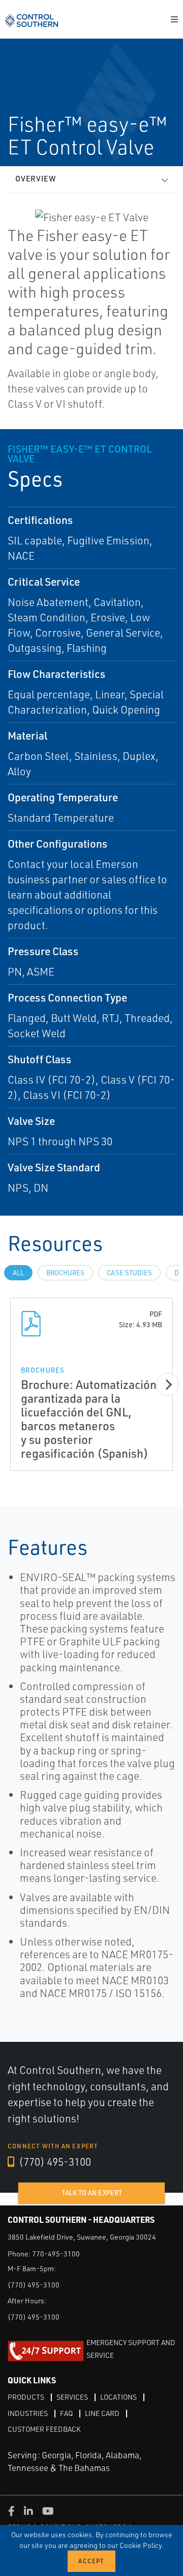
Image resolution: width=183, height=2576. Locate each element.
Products (26, 2397)
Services (72, 2397)
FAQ (66, 2413)
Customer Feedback (44, 2429)
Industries (28, 2413)
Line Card (102, 2413)
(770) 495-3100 (54, 2162)
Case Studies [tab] (129, 1273)
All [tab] (18, 1273)
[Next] (167, 1385)
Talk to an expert (92, 2193)
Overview (36, 179)
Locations (118, 2397)
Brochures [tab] (65, 1273)
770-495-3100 (56, 2254)
